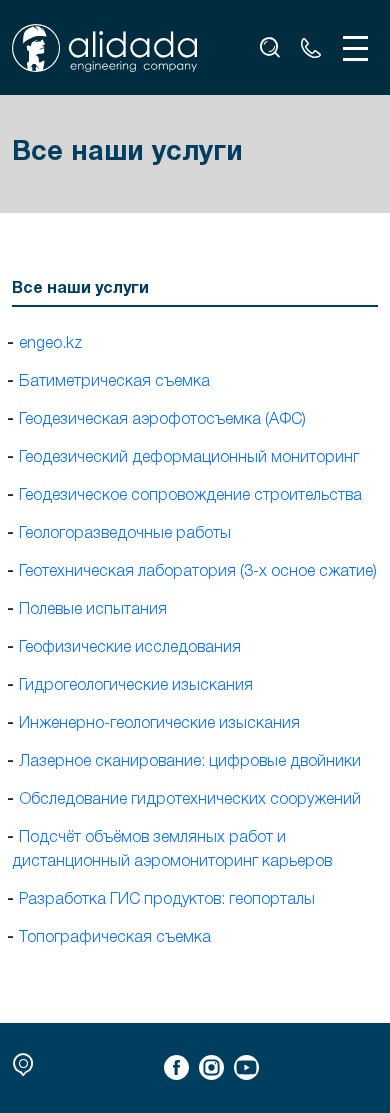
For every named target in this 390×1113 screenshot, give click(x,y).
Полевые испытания (93, 610)
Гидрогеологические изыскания (136, 686)
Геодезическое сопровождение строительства (190, 496)
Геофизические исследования (130, 648)
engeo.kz (50, 344)
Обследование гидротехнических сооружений (190, 800)
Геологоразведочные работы (125, 534)
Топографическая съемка (115, 938)
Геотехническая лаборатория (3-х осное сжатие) (198, 572)
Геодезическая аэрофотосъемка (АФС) (162, 420)
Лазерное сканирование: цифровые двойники (190, 762)
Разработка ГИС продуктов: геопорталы (167, 900)
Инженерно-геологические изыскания (159, 724)
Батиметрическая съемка (114, 382)
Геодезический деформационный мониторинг (189, 458)
